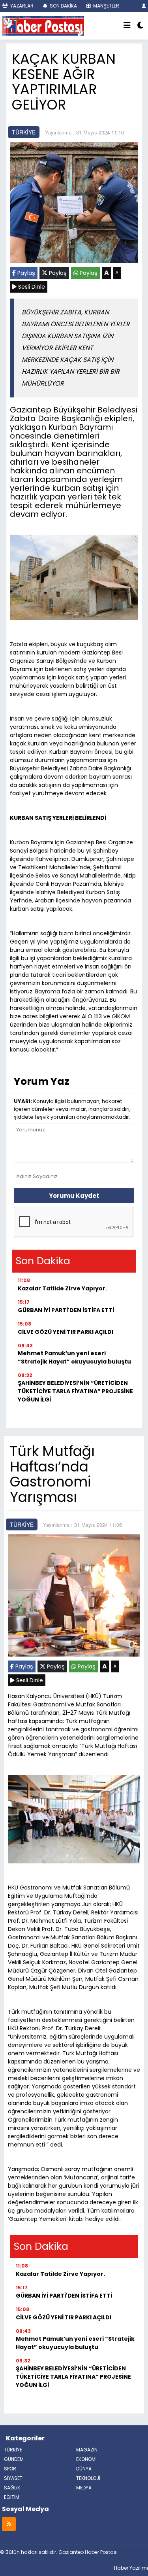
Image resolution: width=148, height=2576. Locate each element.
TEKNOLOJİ (88, 2478)
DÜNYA (84, 2469)
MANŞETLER (106, 6)
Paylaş (25, 273)
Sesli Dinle (31, 287)
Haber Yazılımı (131, 2568)
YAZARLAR (21, 6)
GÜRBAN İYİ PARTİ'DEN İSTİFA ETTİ (66, 1310)
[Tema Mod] (140, 26)
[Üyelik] (144, 6)
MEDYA (84, 2488)
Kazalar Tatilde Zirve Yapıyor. (62, 1288)
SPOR (10, 2469)
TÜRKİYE (24, 132)
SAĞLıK (12, 2488)
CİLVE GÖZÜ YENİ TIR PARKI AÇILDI (66, 1332)
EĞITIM (12, 2497)
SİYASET (13, 2478)
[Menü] (127, 26)
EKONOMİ (86, 2459)
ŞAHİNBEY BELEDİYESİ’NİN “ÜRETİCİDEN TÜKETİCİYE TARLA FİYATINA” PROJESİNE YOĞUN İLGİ (75, 1391)
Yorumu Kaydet (74, 1196)
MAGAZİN (87, 2450)
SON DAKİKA (63, 6)
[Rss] (9, 2524)
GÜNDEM (14, 2459)
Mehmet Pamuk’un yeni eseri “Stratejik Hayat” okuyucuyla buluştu (74, 1357)
